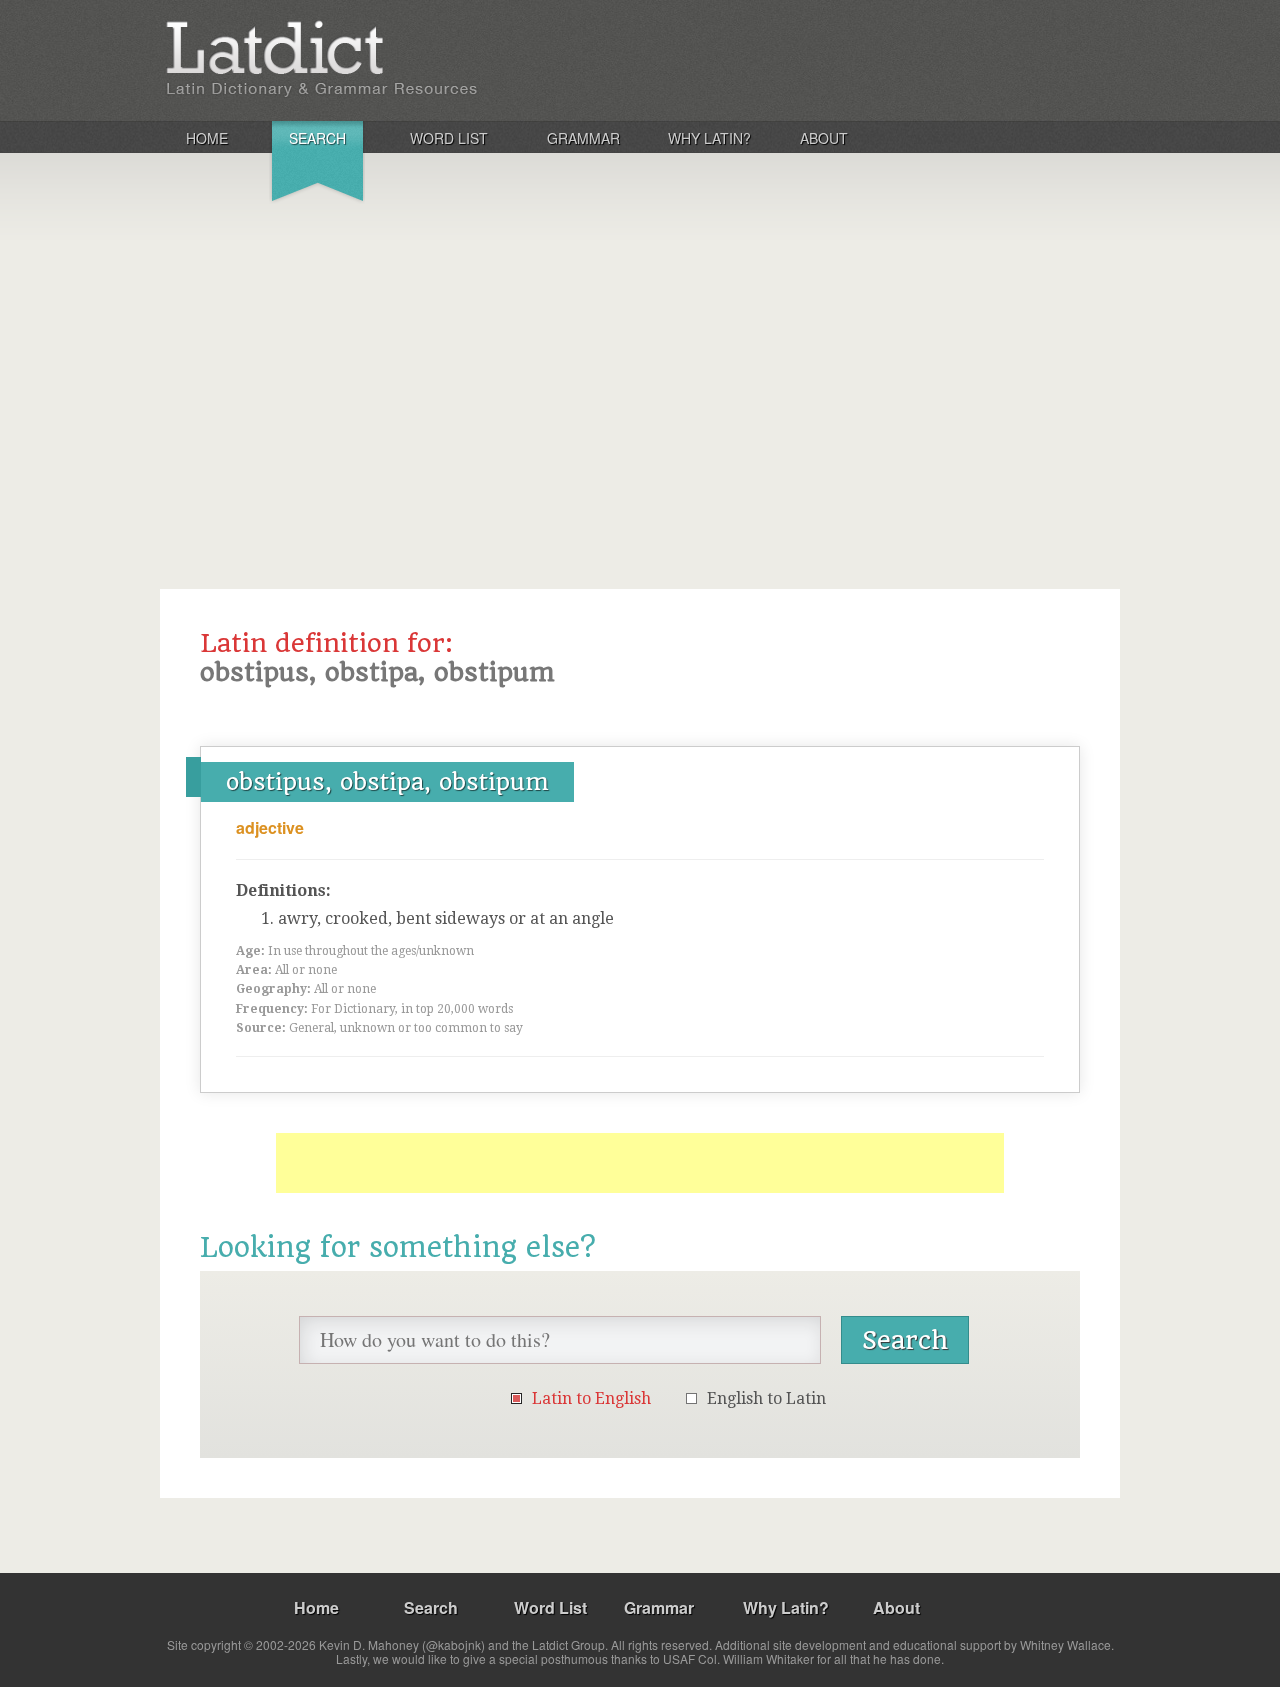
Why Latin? (709, 138)
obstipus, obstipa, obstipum (387, 782)
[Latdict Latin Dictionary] (423, 59)
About (824, 138)
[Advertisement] (640, 364)
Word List (449, 138)
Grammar (583, 138)
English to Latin (766, 1398)
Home (207, 138)
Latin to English (591, 1398)
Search (317, 138)
